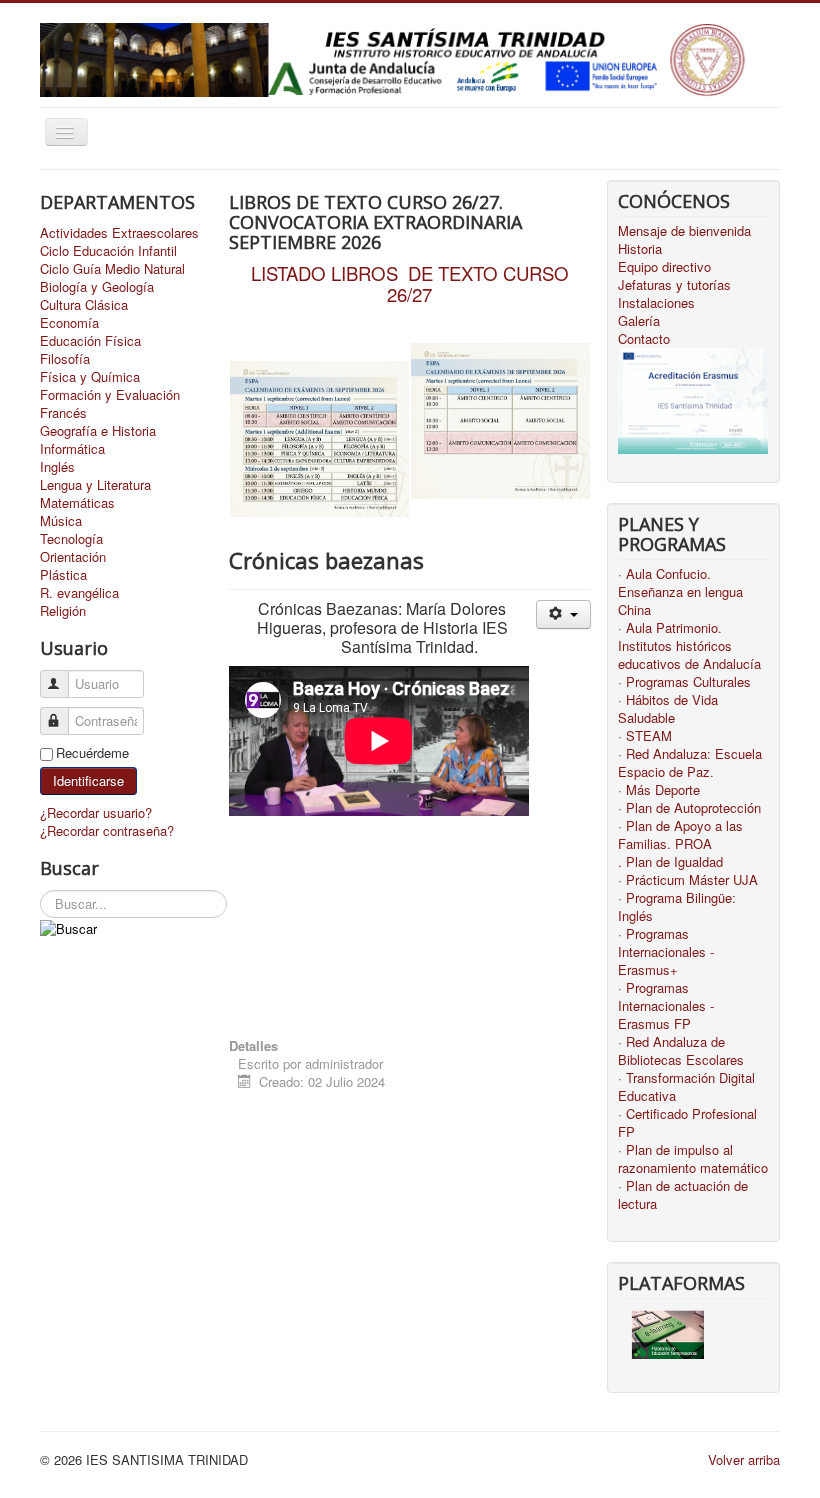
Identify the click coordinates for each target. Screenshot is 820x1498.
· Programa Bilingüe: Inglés (677, 907)
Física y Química (90, 377)
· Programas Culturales (684, 682)
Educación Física (90, 341)
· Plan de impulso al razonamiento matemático (693, 1159)
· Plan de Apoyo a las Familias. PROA (680, 835)
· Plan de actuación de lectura (683, 1195)
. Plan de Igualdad (670, 862)
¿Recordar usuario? (96, 812)
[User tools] (563, 614)
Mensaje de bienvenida (684, 231)
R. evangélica (79, 593)
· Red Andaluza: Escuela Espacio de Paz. (690, 763)
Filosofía (65, 359)
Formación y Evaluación (110, 395)
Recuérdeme (92, 753)
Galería (639, 321)
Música (61, 521)
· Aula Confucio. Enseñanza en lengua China (680, 592)
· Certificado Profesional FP (687, 1123)
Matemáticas (77, 503)
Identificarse (88, 780)
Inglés (57, 467)
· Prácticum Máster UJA (688, 880)
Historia (640, 249)
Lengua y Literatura (95, 485)
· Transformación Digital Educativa (686, 1087)
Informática (72, 449)
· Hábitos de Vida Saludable (668, 709)
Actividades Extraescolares (119, 233)
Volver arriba (744, 1459)
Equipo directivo (664, 267)
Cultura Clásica (84, 305)
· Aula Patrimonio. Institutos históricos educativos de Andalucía (689, 646)
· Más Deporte (659, 790)
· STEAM (645, 736)
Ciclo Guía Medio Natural (112, 269)
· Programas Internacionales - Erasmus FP (666, 1006)
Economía (69, 323)
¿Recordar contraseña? (107, 830)
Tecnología (71, 539)
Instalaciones (656, 303)
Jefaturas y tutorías (674, 285)
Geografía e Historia (98, 431)
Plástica (63, 575)
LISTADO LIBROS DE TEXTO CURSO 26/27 (410, 283)
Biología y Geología (97, 287)
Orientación (73, 557)
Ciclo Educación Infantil (108, 251)
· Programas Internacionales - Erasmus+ (666, 952)
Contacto (644, 339)
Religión (63, 611)
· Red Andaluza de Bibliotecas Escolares (681, 1051)
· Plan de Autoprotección (689, 808)
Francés (63, 413)
